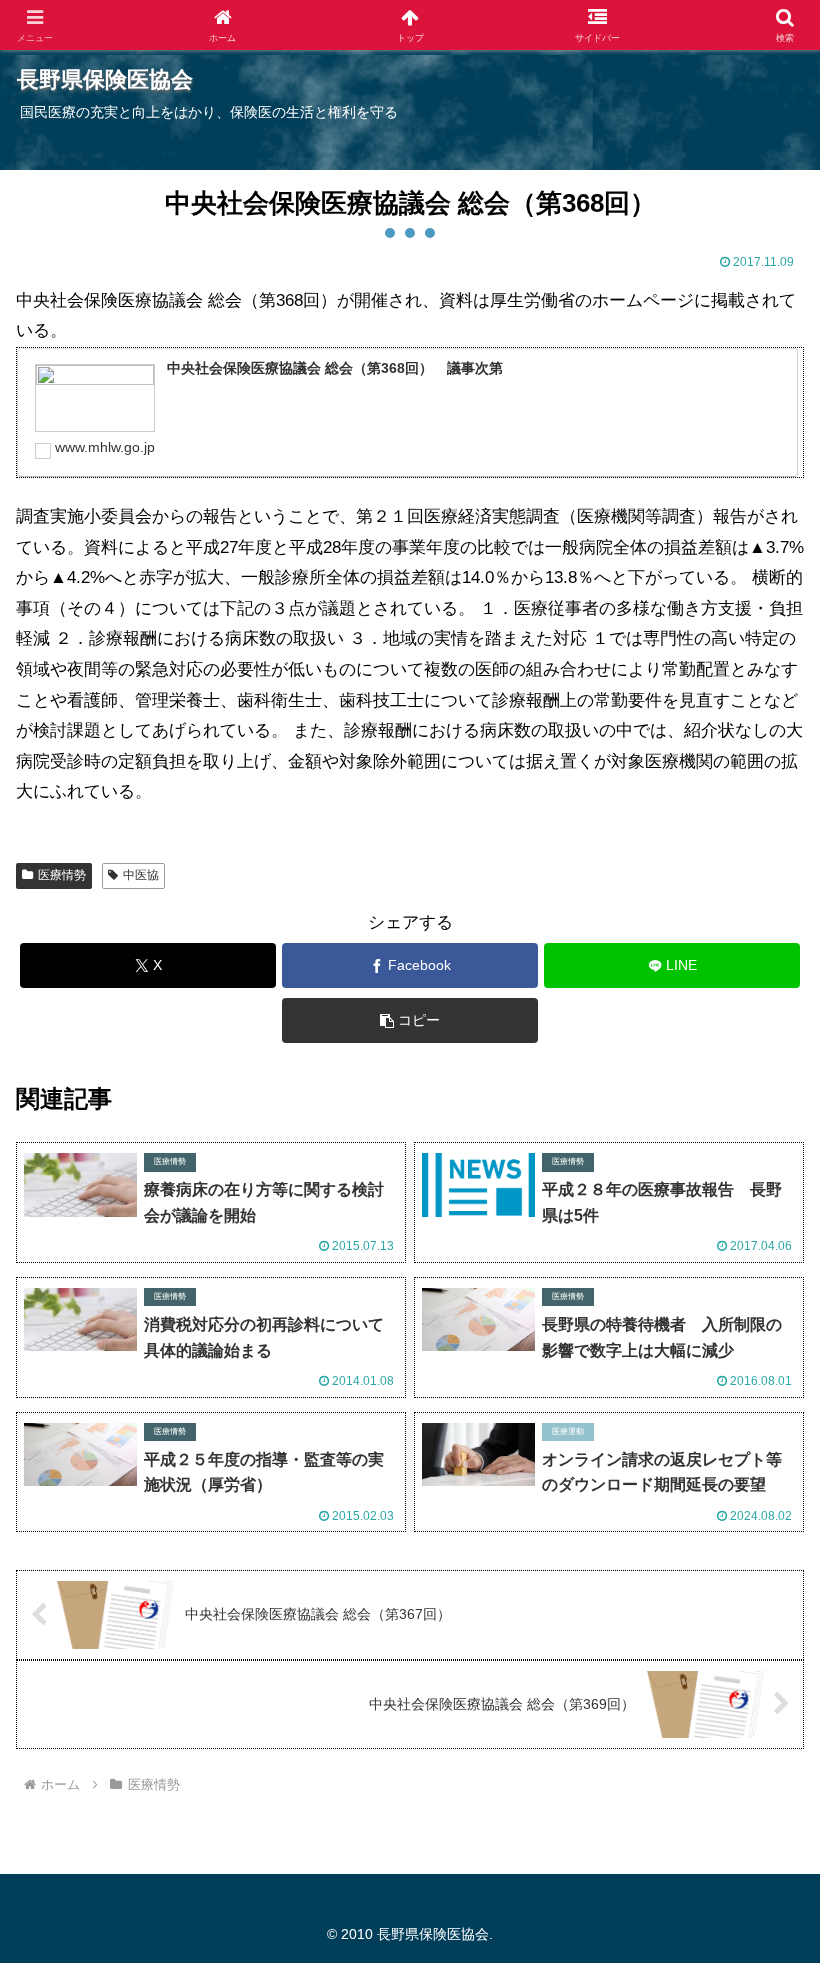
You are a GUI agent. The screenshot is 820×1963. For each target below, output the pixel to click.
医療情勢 (62, 875)
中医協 (141, 875)
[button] (410, 1020)
